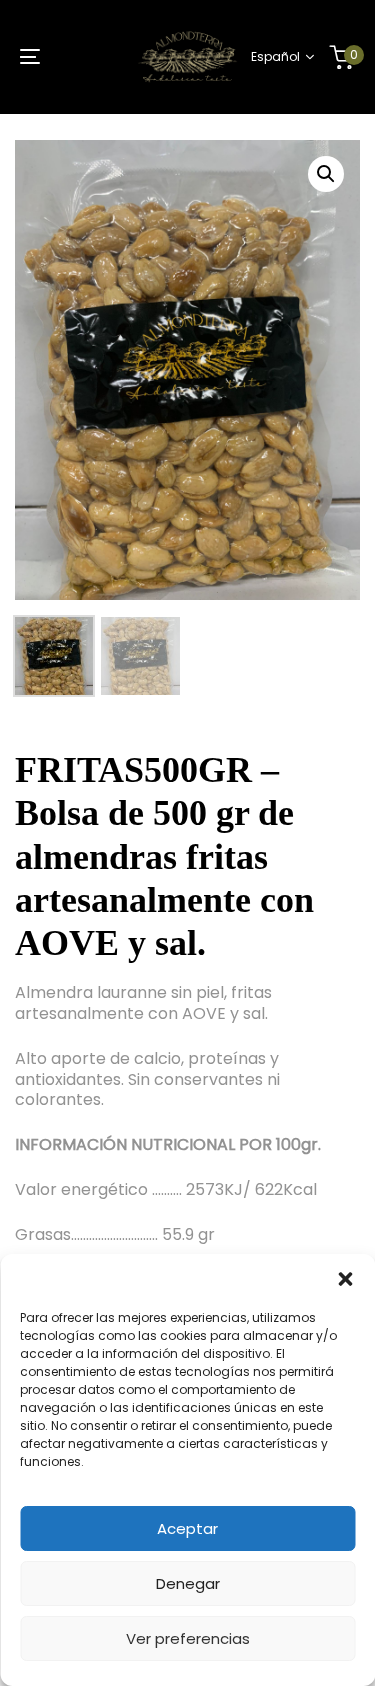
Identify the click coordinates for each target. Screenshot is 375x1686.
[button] (345, 1279)
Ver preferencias (188, 1638)
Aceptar (187, 1528)
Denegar (188, 1583)
